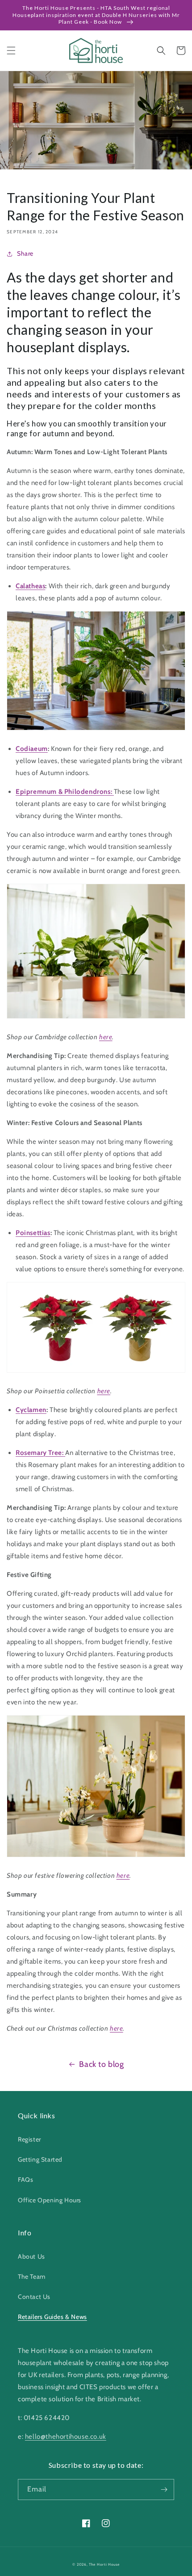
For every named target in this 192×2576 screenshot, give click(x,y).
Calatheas (30, 586)
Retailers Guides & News (52, 2317)
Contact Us (34, 2297)
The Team (32, 2277)
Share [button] (25, 253)
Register (29, 2139)
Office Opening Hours (50, 2200)
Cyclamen (31, 1410)
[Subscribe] (164, 2490)
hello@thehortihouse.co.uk (66, 2437)
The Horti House (104, 2564)
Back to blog (101, 2064)
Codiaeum (32, 749)
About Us (31, 2256)
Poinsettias (33, 1233)
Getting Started (40, 2159)
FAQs (25, 2180)
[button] (11, 51)
